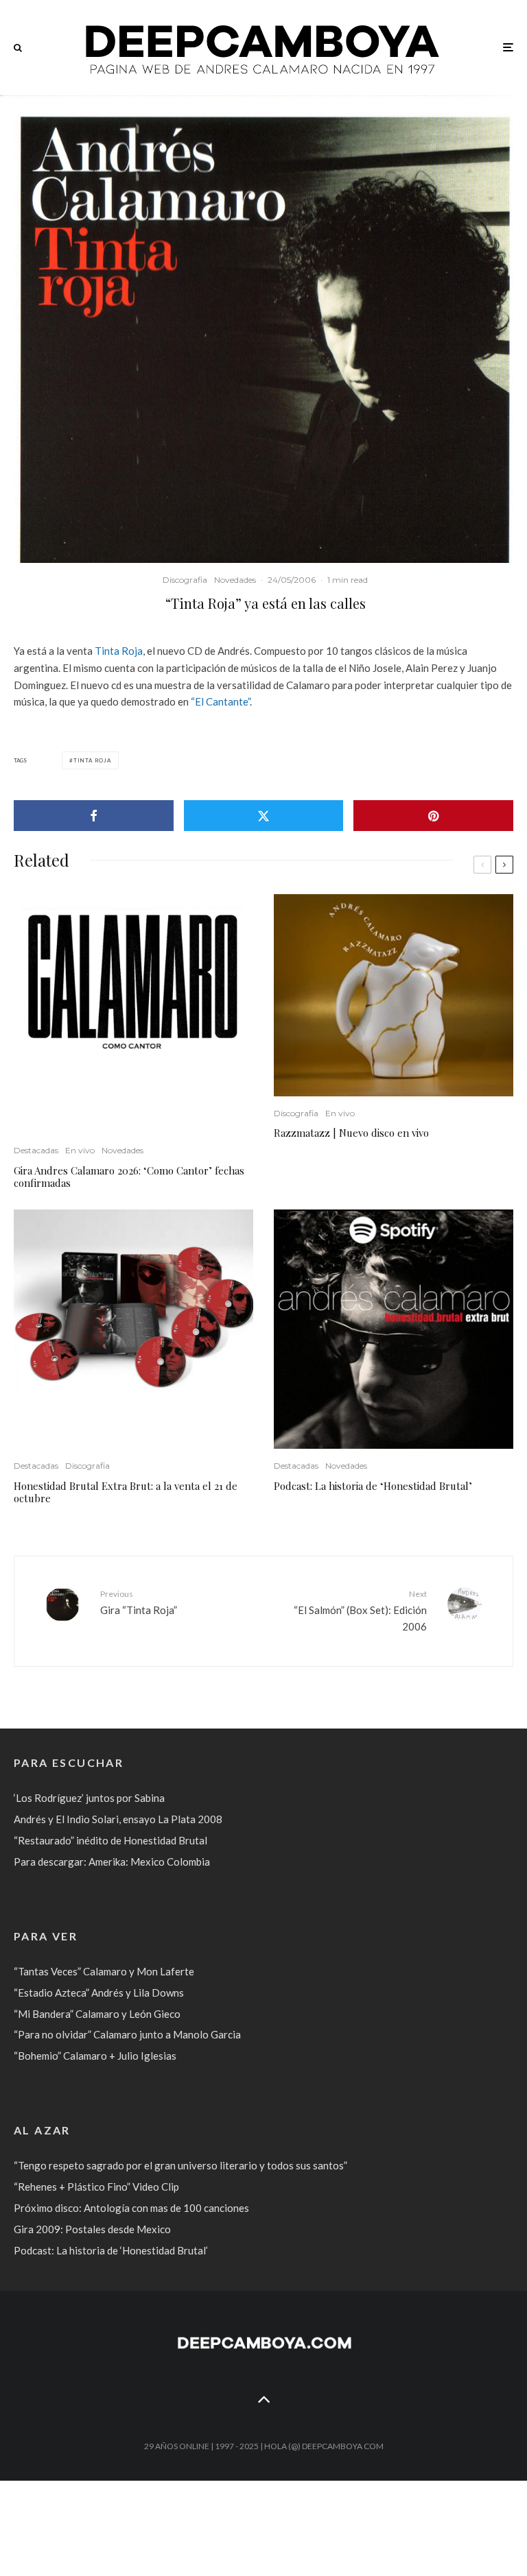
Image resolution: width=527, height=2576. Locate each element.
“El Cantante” (220, 701)
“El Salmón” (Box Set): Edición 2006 (360, 1611)
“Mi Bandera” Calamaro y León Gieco (97, 2014)
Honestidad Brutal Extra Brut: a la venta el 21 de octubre (126, 1492)
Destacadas (36, 1150)
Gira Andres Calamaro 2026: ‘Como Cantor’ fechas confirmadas (129, 1177)
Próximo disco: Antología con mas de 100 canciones (131, 2208)
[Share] (94, 816)
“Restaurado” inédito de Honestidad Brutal (110, 1840)
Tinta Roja (119, 651)
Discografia (185, 580)
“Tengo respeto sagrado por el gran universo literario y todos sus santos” (180, 2165)
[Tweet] (264, 816)
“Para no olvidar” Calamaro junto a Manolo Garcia (127, 2034)
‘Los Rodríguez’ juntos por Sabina (89, 1798)
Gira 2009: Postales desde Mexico (92, 2229)
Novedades (235, 580)
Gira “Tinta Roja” (139, 1602)
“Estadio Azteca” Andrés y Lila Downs (99, 1993)
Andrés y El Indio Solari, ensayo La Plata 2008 (118, 1819)
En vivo (80, 1150)
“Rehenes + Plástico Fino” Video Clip (96, 2187)
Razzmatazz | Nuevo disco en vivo (351, 1133)
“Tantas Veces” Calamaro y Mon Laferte (104, 1971)
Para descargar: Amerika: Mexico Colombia (112, 1862)
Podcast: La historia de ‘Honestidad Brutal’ (373, 1486)
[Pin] (433, 816)
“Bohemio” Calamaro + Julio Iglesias (95, 2056)
